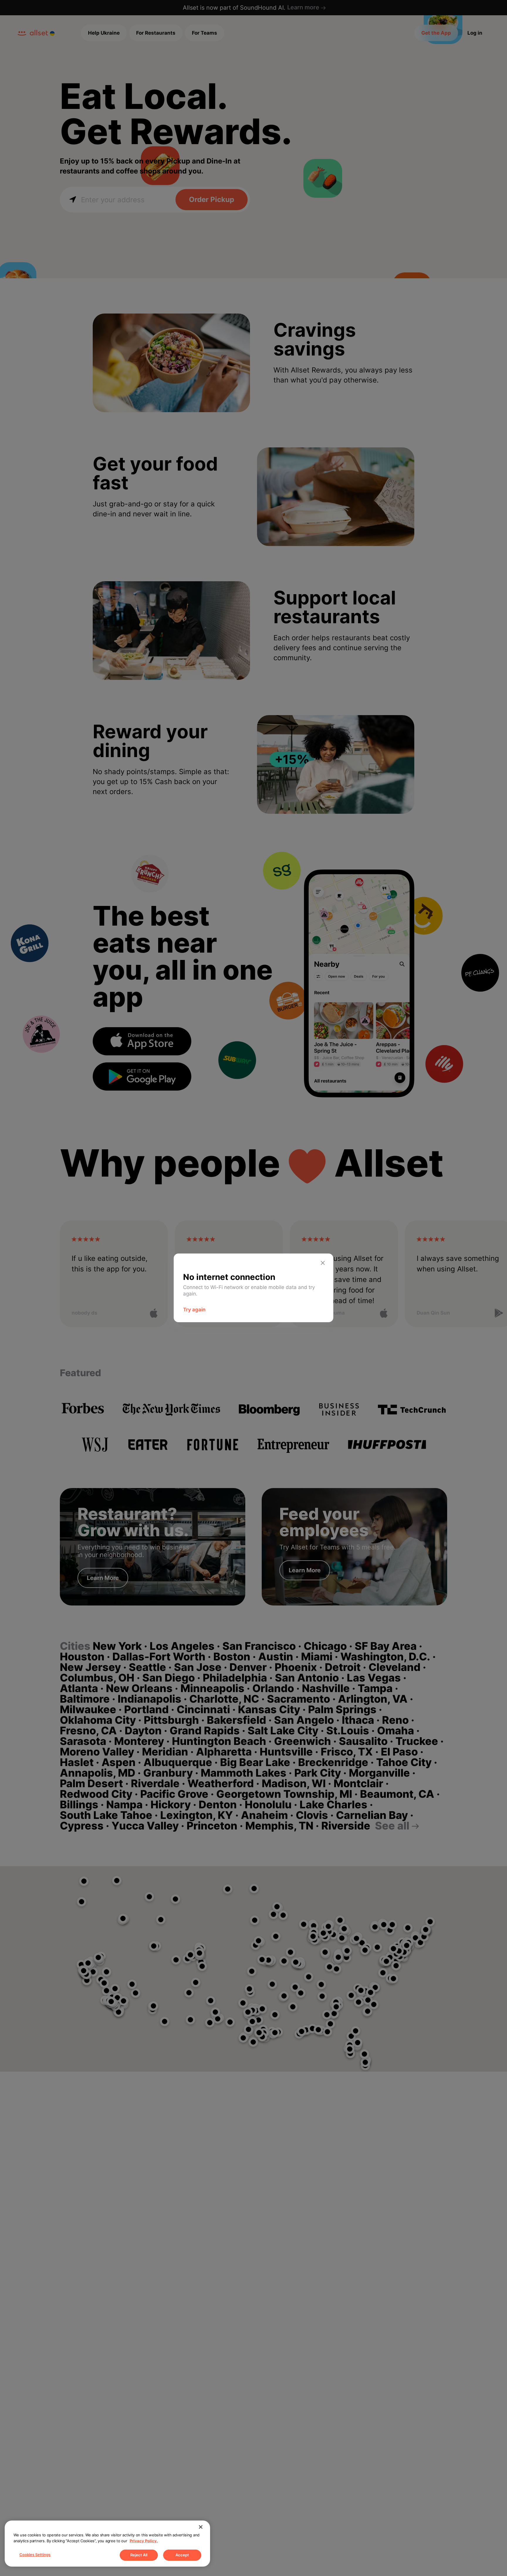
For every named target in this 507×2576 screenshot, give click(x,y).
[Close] (201, 2527)
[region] (107, 2544)
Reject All (139, 2555)
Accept (182, 2555)
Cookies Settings (35, 2555)
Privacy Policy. (144, 2541)
